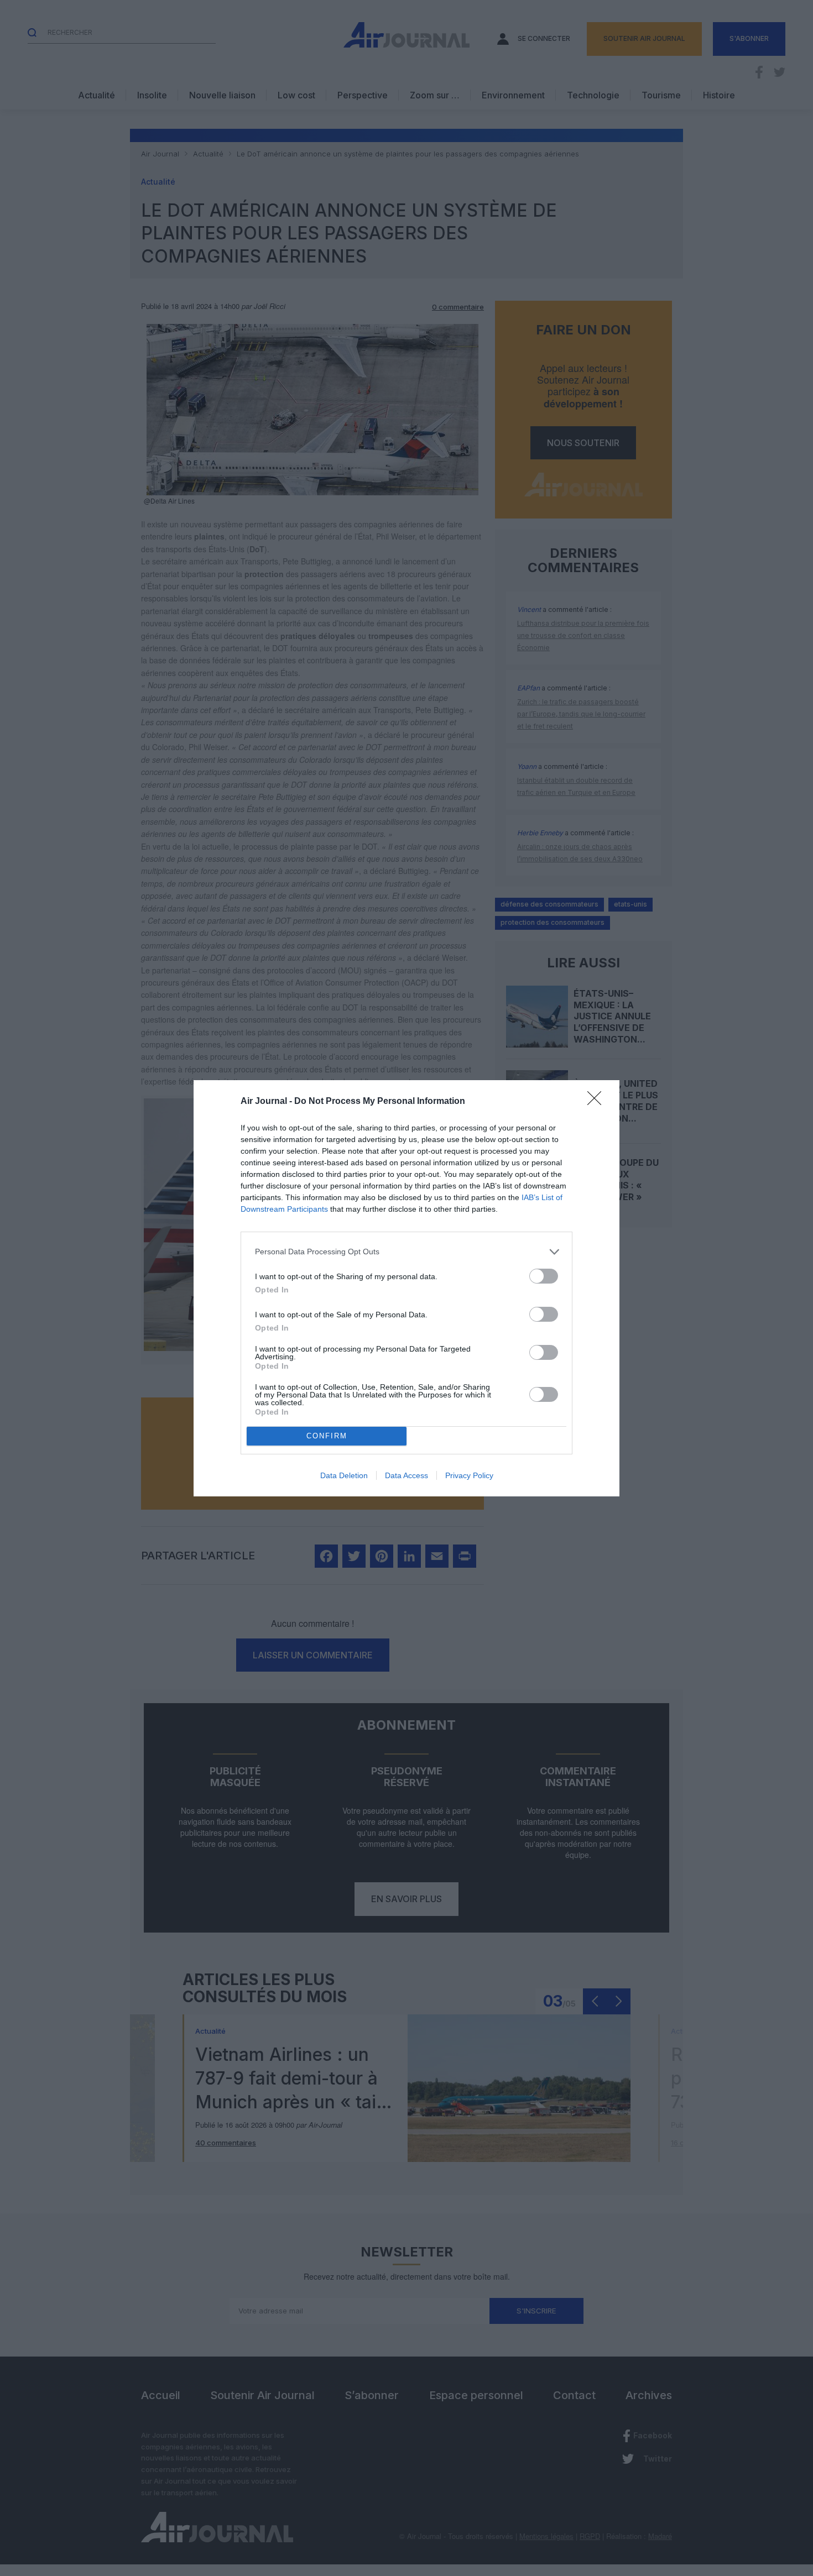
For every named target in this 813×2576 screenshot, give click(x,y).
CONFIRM (327, 1436)
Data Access (406, 1475)
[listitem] (406, 1252)
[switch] (544, 1276)
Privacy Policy (469, 1475)
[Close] (598, 1102)
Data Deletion (344, 1475)
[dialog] (406, 1288)
